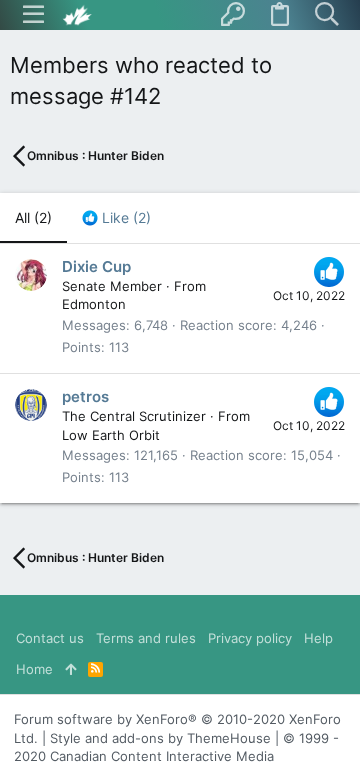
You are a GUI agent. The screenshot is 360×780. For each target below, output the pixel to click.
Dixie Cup (96, 266)
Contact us (50, 638)
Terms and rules (146, 638)
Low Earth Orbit (111, 435)
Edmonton (94, 304)
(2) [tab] (33, 217)
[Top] (70, 669)
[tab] (116, 218)
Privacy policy (250, 638)
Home (34, 669)
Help (318, 638)
